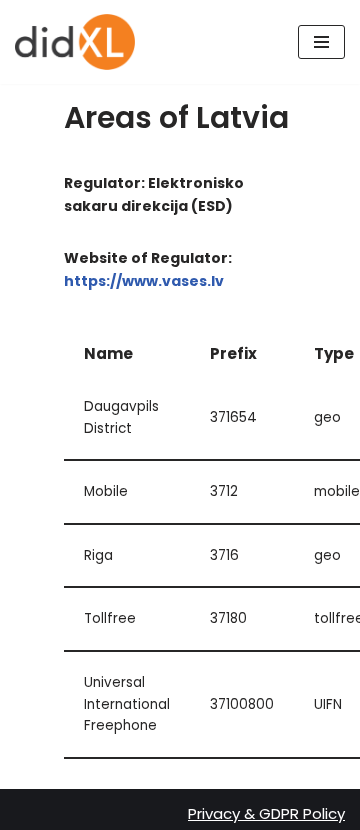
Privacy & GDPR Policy (266, 813)
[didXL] (75, 42)
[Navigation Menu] (321, 42)
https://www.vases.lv (144, 281)
